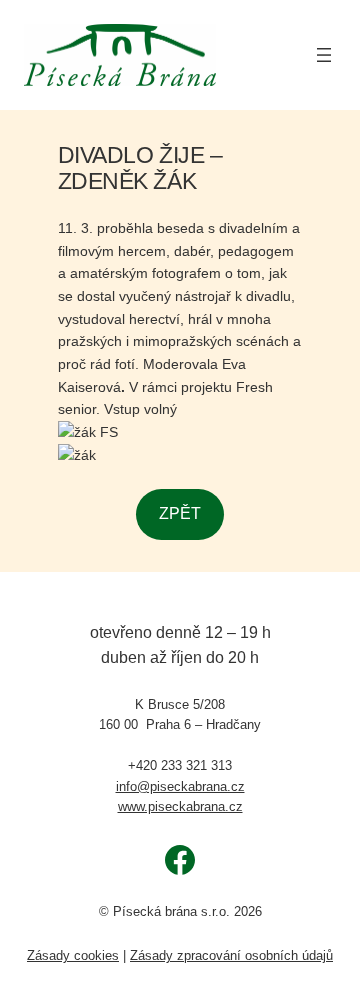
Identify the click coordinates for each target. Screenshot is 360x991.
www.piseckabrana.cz (180, 806)
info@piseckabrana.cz (180, 786)
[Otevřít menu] (324, 55)
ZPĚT (180, 513)
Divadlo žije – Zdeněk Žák (140, 168)
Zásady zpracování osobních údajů (231, 955)
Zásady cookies (73, 955)
